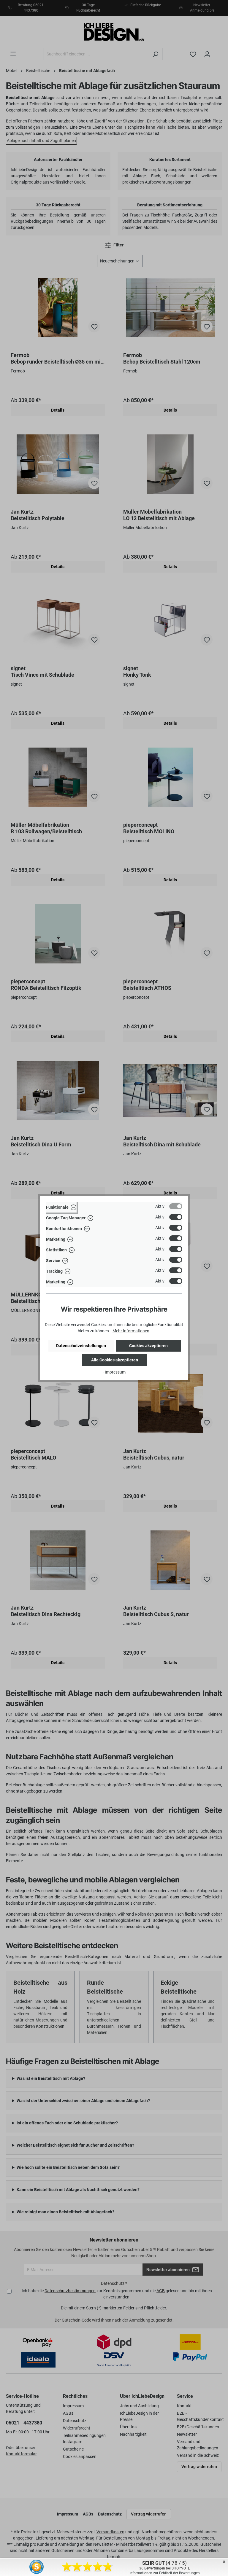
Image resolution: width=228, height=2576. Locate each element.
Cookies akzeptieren (148, 1346)
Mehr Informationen (131, 1331)
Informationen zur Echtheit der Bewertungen (165, 2573)
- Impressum (114, 1372)
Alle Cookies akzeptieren (115, 1360)
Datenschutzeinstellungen (81, 1346)
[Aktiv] (176, 1206)
